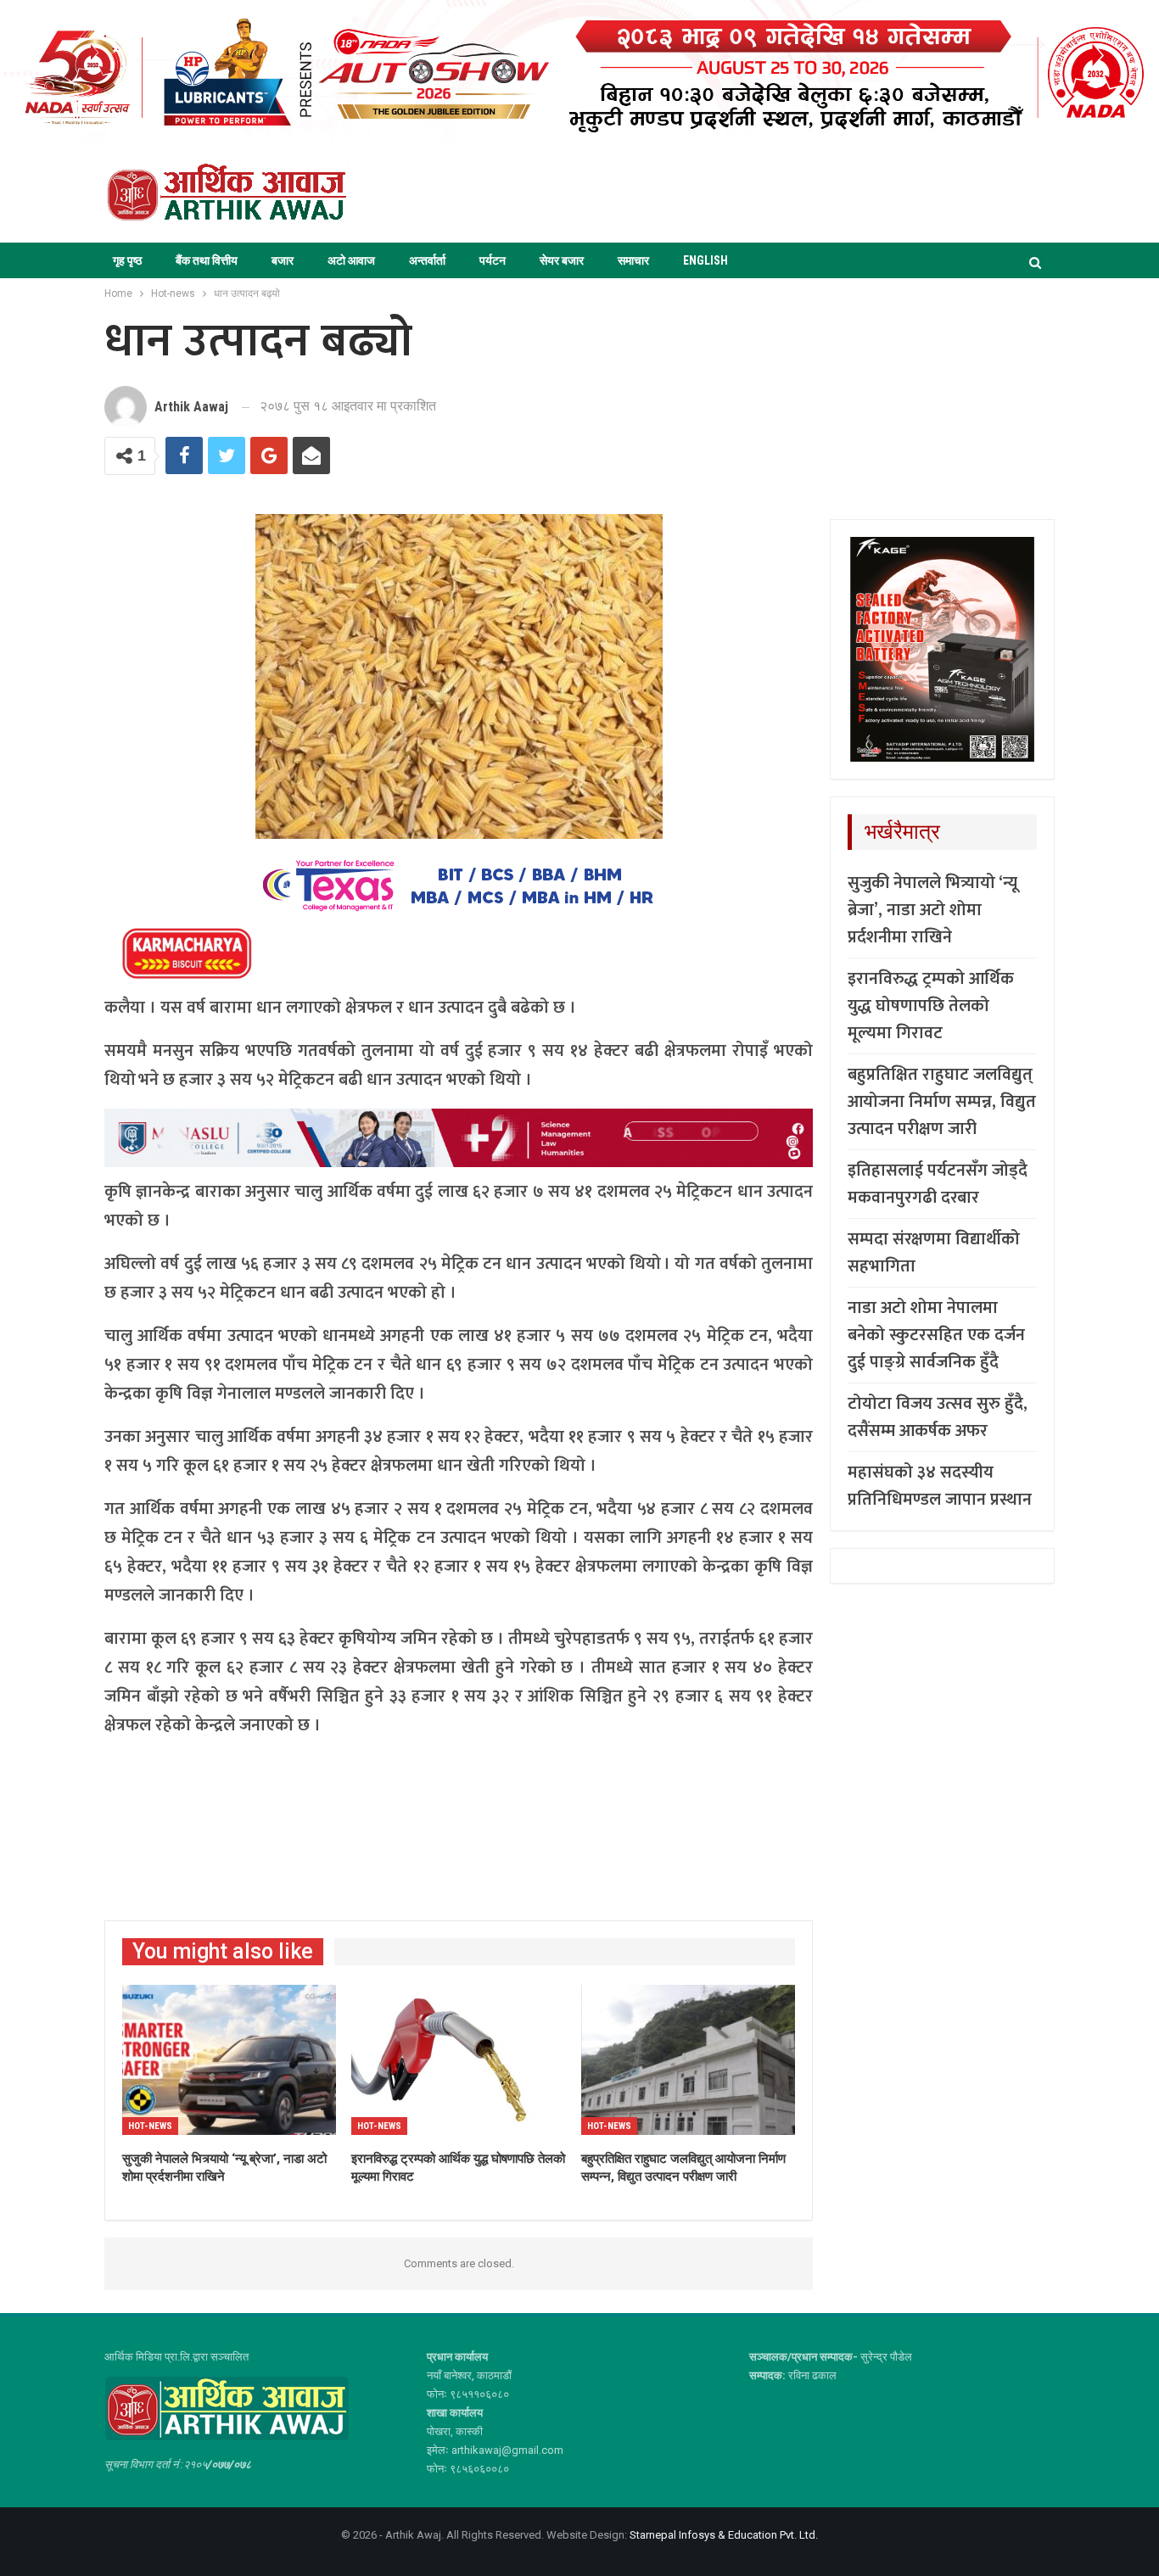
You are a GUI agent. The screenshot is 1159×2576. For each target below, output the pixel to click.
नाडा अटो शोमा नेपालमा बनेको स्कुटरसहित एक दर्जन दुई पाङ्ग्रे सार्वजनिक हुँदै (936, 1335)
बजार (283, 260)
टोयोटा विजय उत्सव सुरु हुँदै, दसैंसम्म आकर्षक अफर (938, 1417)
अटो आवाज (351, 260)
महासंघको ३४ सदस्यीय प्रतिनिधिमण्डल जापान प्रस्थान (940, 1486)
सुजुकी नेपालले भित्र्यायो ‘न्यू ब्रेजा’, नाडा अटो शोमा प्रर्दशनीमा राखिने (932, 910)
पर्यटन (493, 260)
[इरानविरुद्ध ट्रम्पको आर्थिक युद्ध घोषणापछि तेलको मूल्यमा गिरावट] (458, 2060)
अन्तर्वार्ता (427, 260)
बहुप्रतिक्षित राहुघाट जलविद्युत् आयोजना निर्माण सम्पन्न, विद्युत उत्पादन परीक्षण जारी (942, 1102)
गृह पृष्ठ (127, 260)
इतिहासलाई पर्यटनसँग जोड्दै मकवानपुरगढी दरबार (938, 1184)
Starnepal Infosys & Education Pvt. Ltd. (724, 2535)
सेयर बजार (562, 260)
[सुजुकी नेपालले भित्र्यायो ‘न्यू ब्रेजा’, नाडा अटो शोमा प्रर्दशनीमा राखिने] (229, 2060)
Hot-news (150, 2126)
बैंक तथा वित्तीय (207, 260)
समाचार (633, 260)
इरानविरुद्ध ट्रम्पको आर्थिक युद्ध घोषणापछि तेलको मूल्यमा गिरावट (931, 1006)
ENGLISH (705, 260)
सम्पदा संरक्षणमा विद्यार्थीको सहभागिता (934, 1253)
